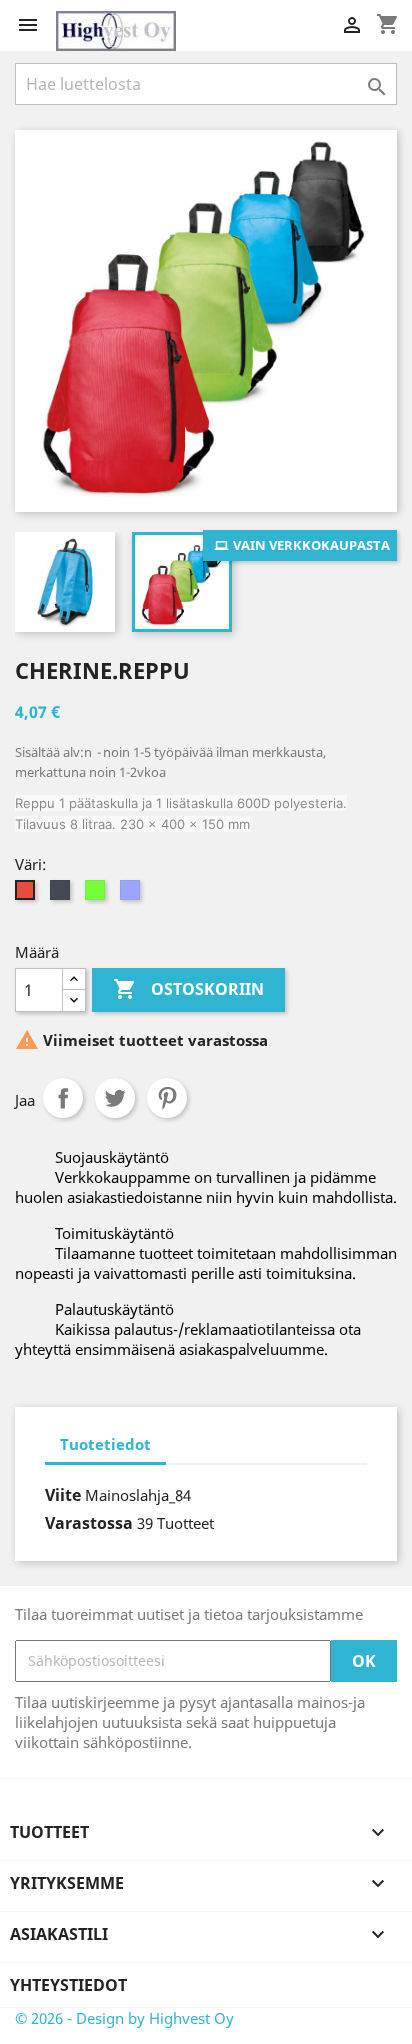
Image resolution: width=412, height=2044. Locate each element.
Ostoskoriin (188, 989)
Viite (63, 1495)
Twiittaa (115, 1098)
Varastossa (89, 1523)
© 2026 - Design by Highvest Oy (124, 2018)
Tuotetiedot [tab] (105, 1444)
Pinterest (167, 1098)
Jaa (63, 1098)
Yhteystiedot (68, 1985)
